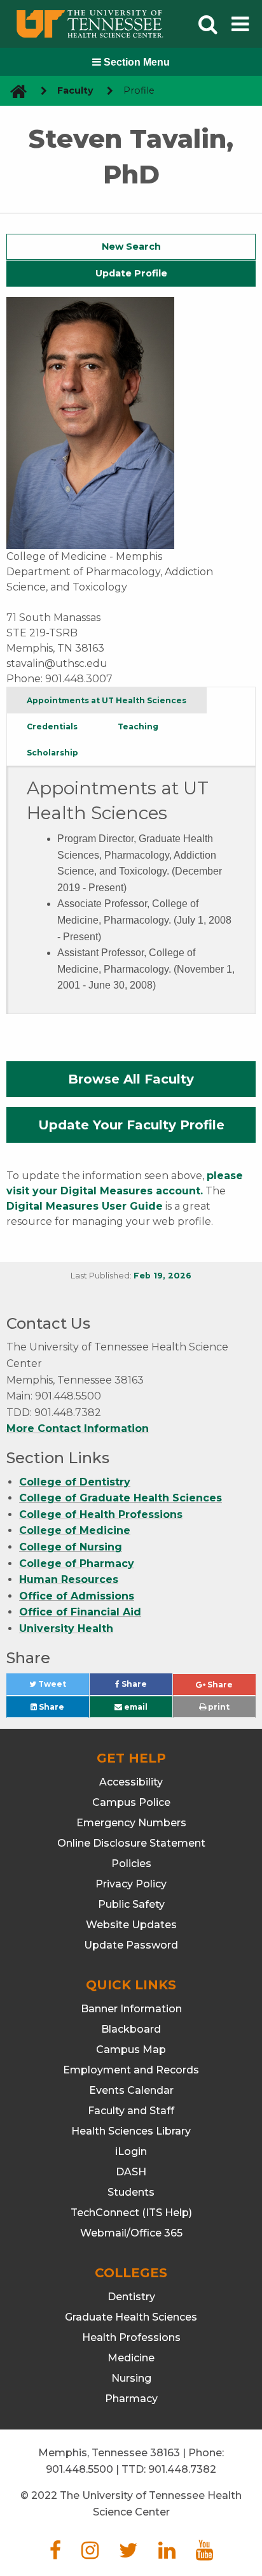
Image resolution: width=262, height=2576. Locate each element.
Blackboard (131, 2029)
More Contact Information (78, 1428)
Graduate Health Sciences (131, 2317)
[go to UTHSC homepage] (14, 91)
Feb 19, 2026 (162, 1276)
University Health (66, 1628)
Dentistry (131, 2297)
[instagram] (90, 2554)
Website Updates (131, 1925)
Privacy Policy (131, 1884)
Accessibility (131, 1782)
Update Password (131, 1945)
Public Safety (131, 1904)
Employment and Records (131, 2070)
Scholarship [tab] (52, 753)
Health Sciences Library (131, 2131)
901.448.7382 (182, 2469)
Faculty (75, 90)
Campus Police (131, 1802)
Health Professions (131, 2337)
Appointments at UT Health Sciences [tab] (107, 700)
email (135, 1707)
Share (146, 1687)
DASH (131, 2172)
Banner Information (131, 2009)
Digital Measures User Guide (85, 1206)
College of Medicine (75, 1530)
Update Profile (131, 273)
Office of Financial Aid (80, 1612)
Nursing (131, 2378)
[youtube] (204, 2554)
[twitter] (128, 2554)
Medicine (131, 2358)
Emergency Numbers (131, 1823)
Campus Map (131, 2050)
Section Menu (135, 62)
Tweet (63, 1687)
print (218, 1707)
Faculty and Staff (131, 2111)
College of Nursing (71, 1547)
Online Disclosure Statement (131, 1843)
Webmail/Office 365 (131, 2233)
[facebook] (55, 2554)
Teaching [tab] (138, 726)
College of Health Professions (101, 1514)
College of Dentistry (75, 1482)
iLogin (131, 2151)
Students (131, 2192)
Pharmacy (131, 2399)
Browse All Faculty (131, 1079)
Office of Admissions (77, 1596)
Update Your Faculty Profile (131, 1125)
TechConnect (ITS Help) (131, 2213)
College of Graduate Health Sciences (121, 1498)
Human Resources (69, 1579)
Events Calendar (131, 2090)
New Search (131, 247)
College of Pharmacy (77, 1563)
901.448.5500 (79, 2469)
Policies (131, 1864)
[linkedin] (167, 2554)
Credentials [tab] (52, 726)
